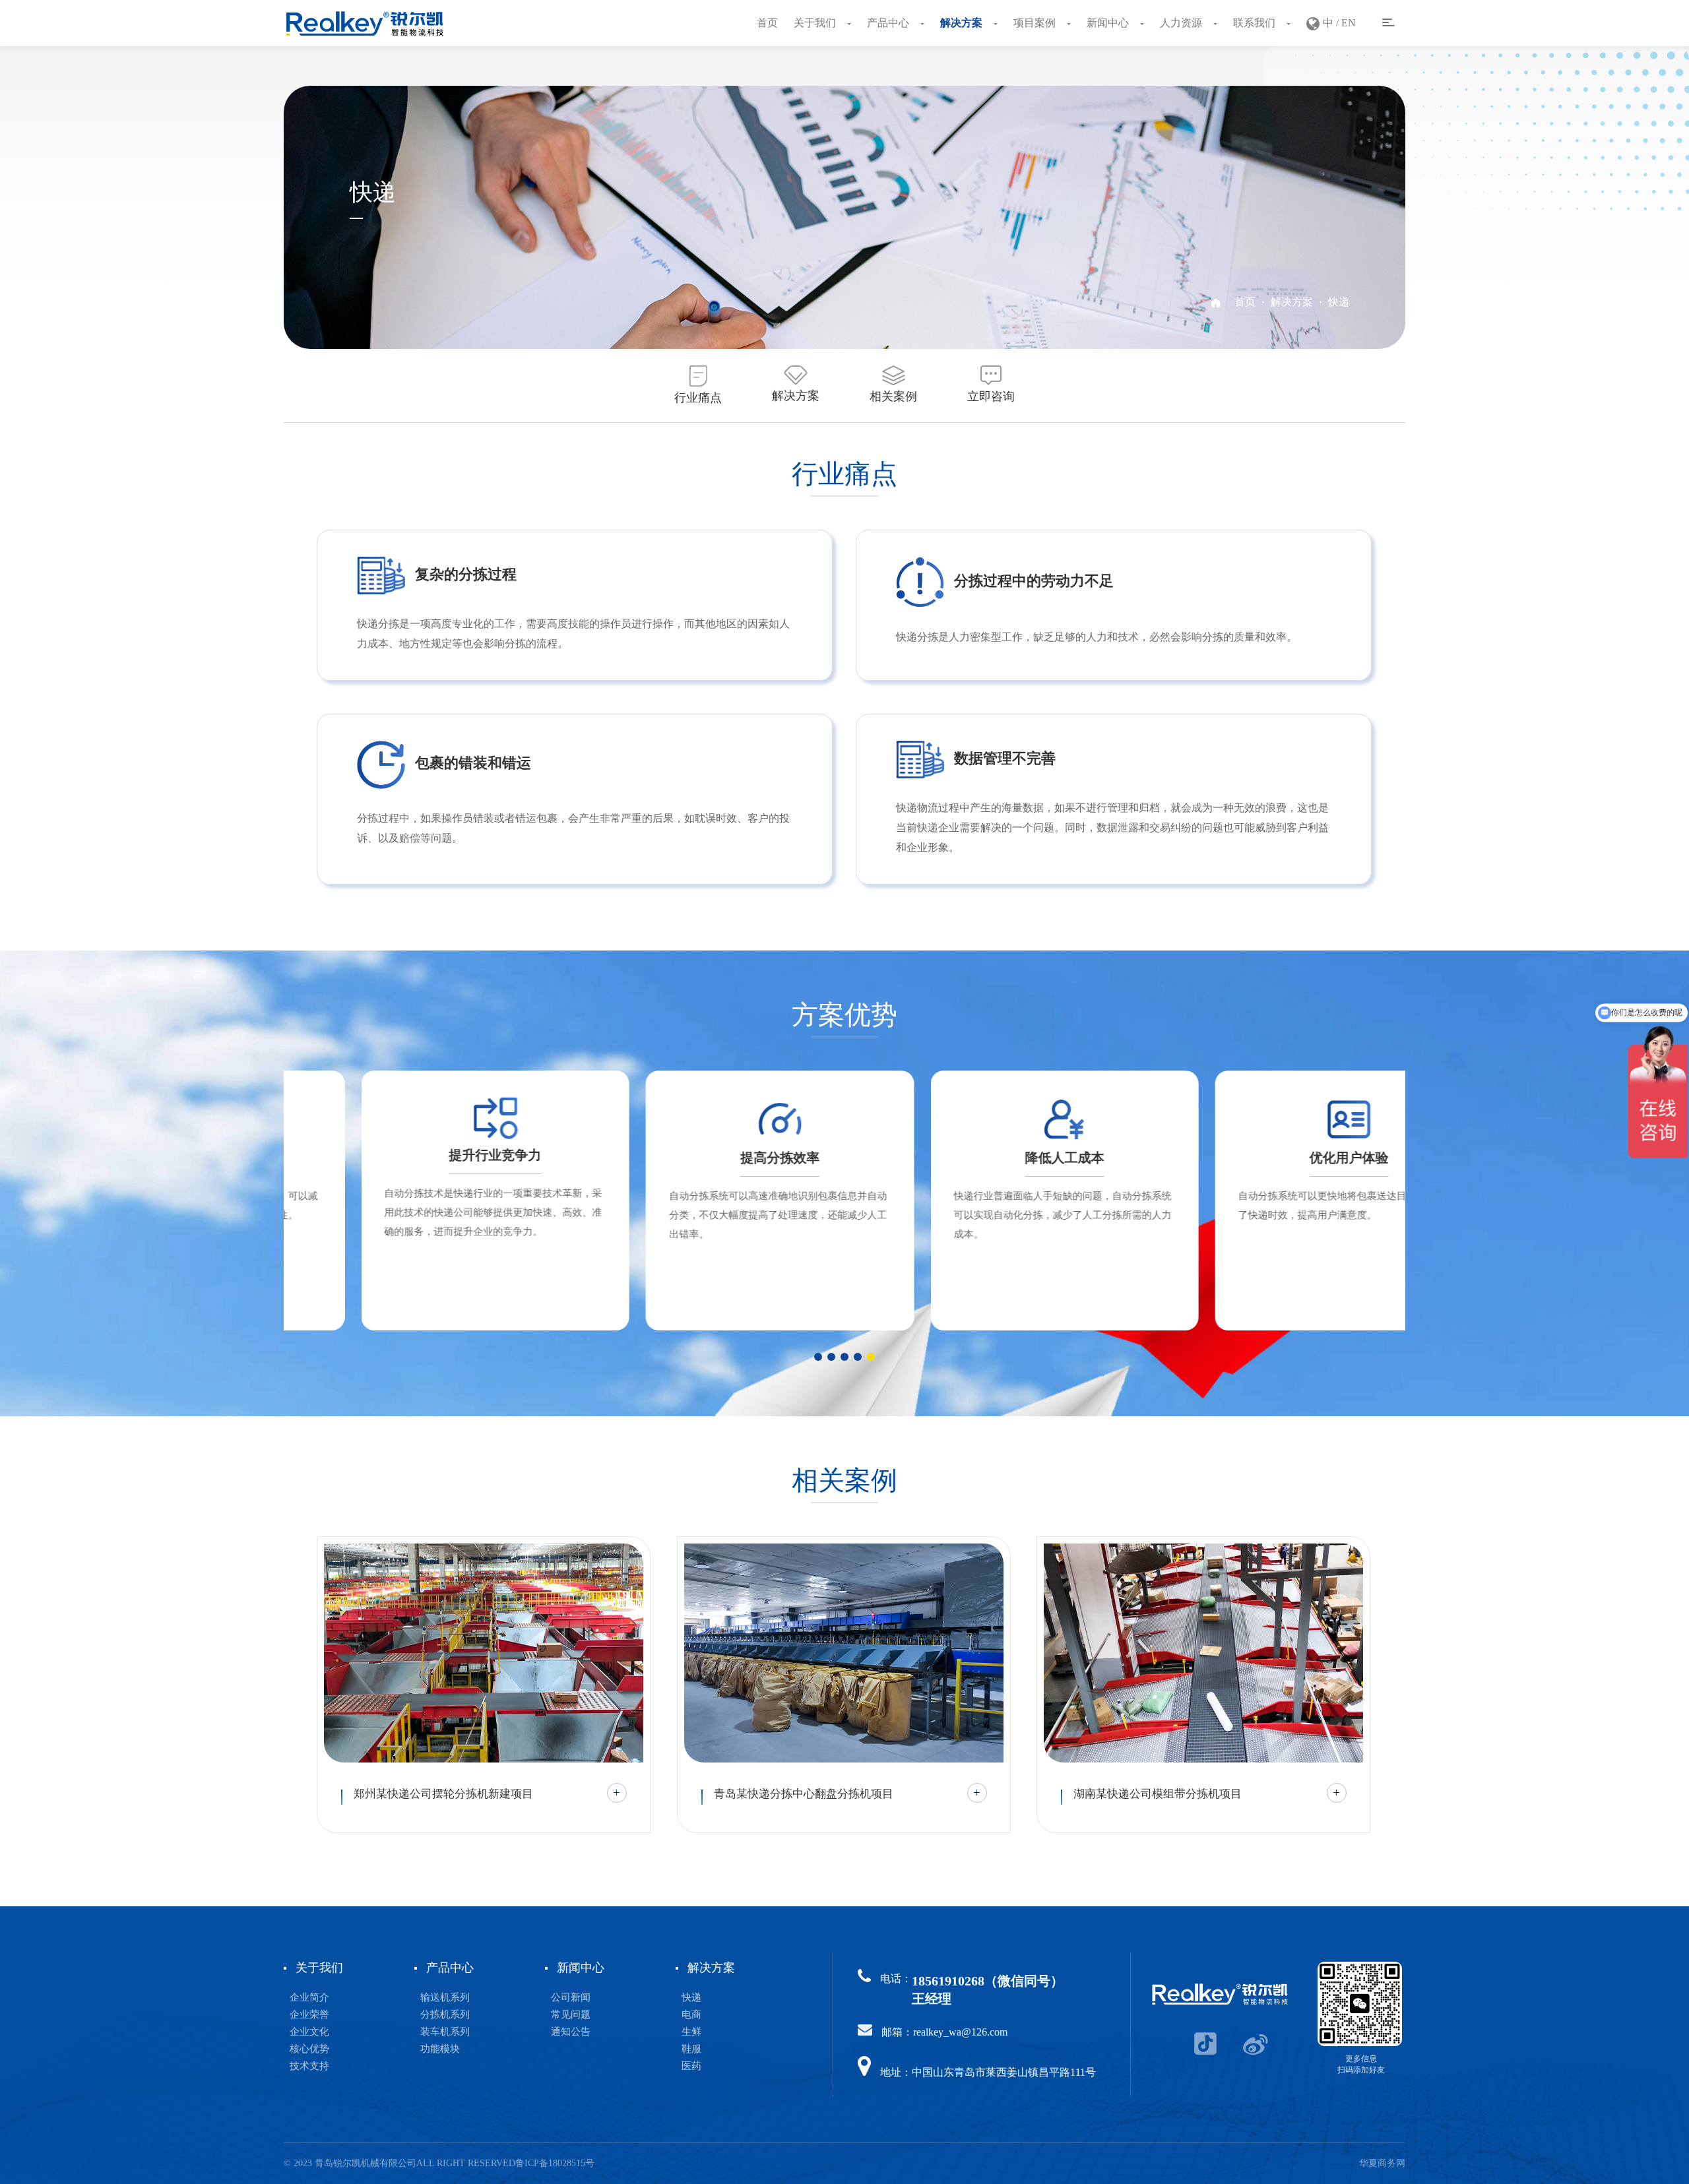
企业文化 (309, 2032)
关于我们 (816, 23)
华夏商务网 (1382, 2163)
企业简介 (309, 1997)
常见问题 (571, 2014)
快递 (1339, 302)
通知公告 (571, 2032)
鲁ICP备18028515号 (555, 2163)
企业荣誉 (309, 2014)
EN (1349, 23)
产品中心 (889, 23)
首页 (767, 23)
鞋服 (691, 2049)
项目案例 (1036, 23)
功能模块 (440, 2049)
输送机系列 (445, 1997)
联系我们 (1256, 23)
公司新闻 (571, 1997)
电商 (691, 2014)
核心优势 (309, 2049)
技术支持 (309, 2066)
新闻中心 (1109, 23)
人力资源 (1182, 23)
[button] (818, 1357)
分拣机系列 (445, 2014)
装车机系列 (445, 2032)
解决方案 (963, 23)
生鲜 (691, 2032)
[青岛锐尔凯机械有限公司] (365, 23)
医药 (691, 2066)
